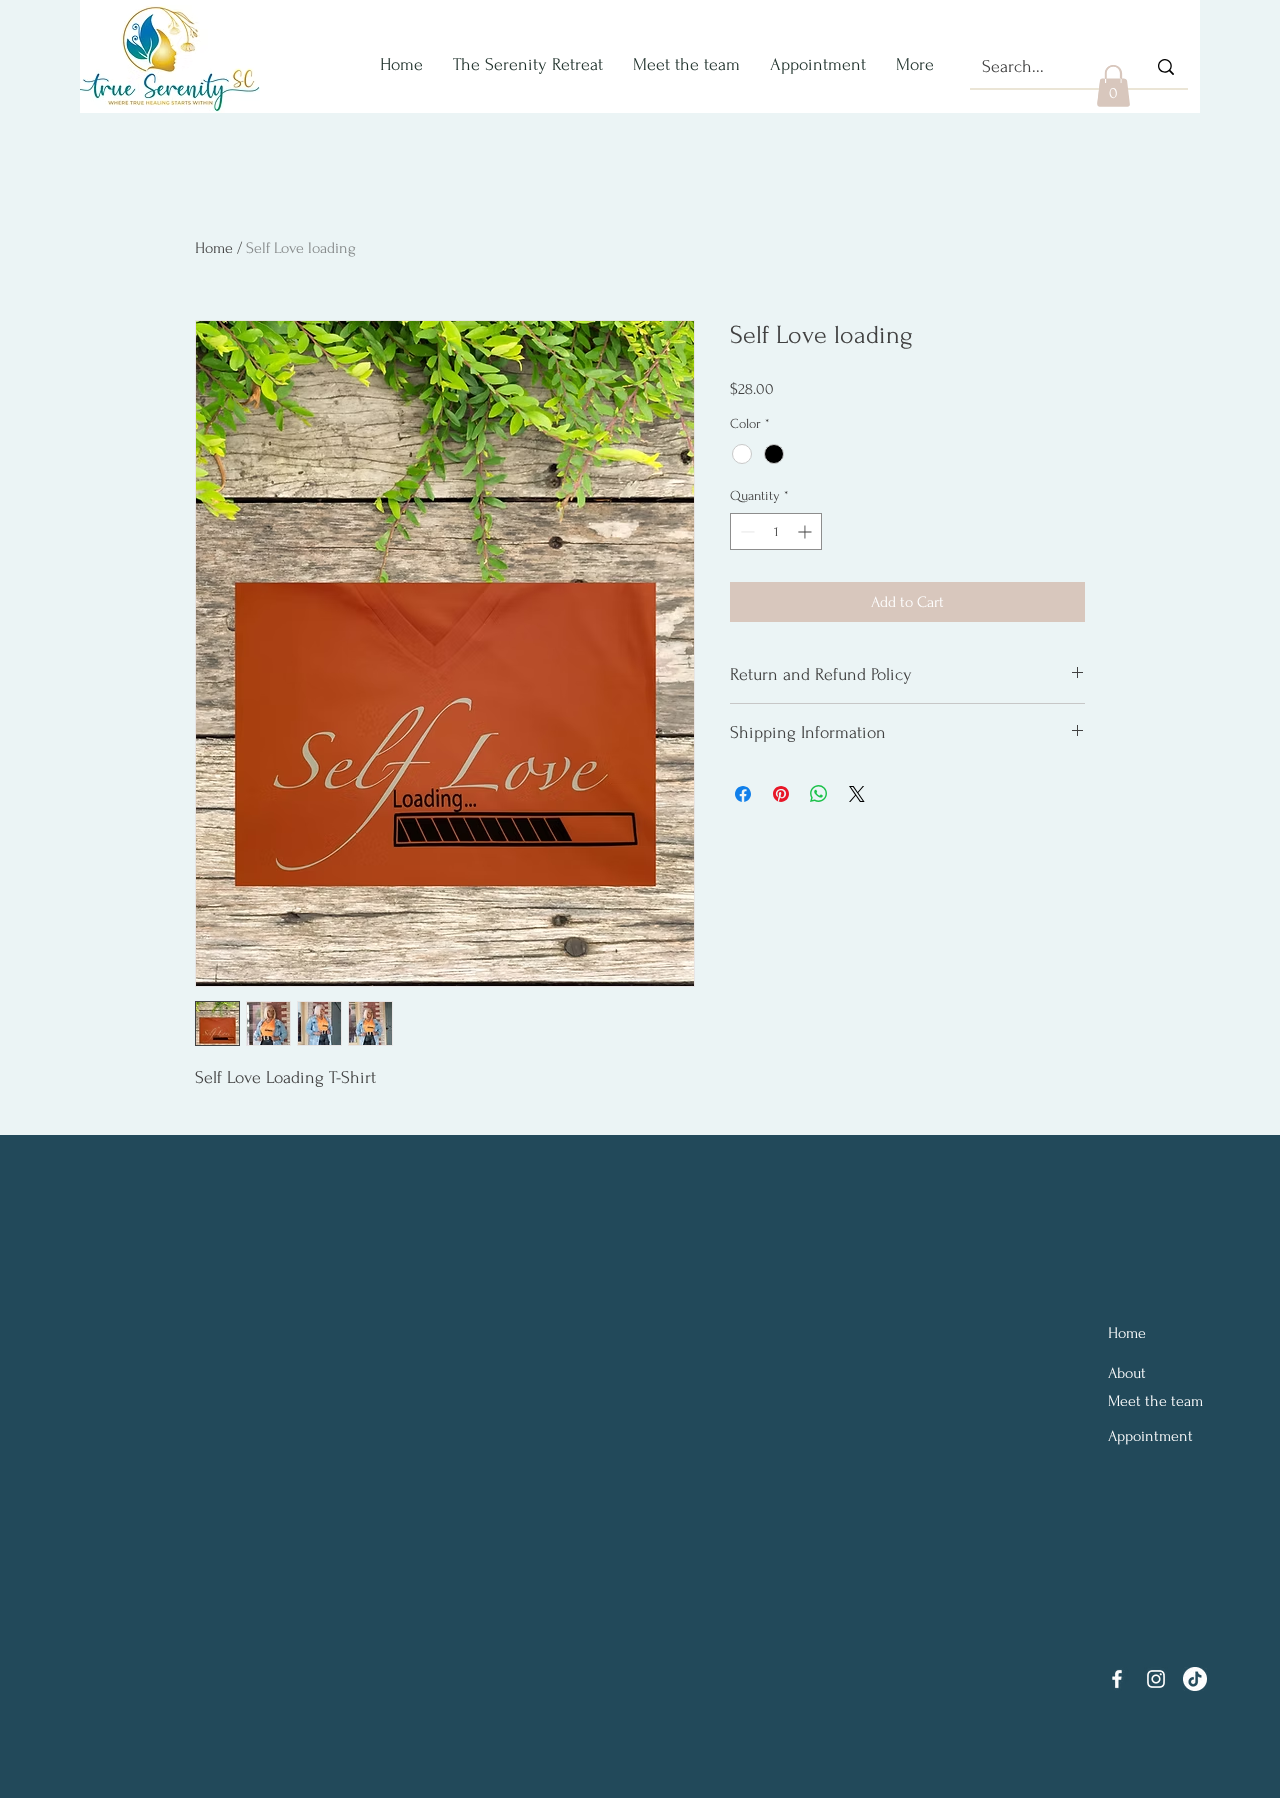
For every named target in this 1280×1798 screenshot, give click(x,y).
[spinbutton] (776, 531)
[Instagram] (1156, 1679)
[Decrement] (745, 531)
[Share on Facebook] (743, 794)
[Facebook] (1117, 1679)
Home (214, 248)
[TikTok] (1195, 1679)
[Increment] (806, 531)
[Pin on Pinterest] (781, 794)
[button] (1113, 85)
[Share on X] (857, 794)
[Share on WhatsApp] (819, 794)
